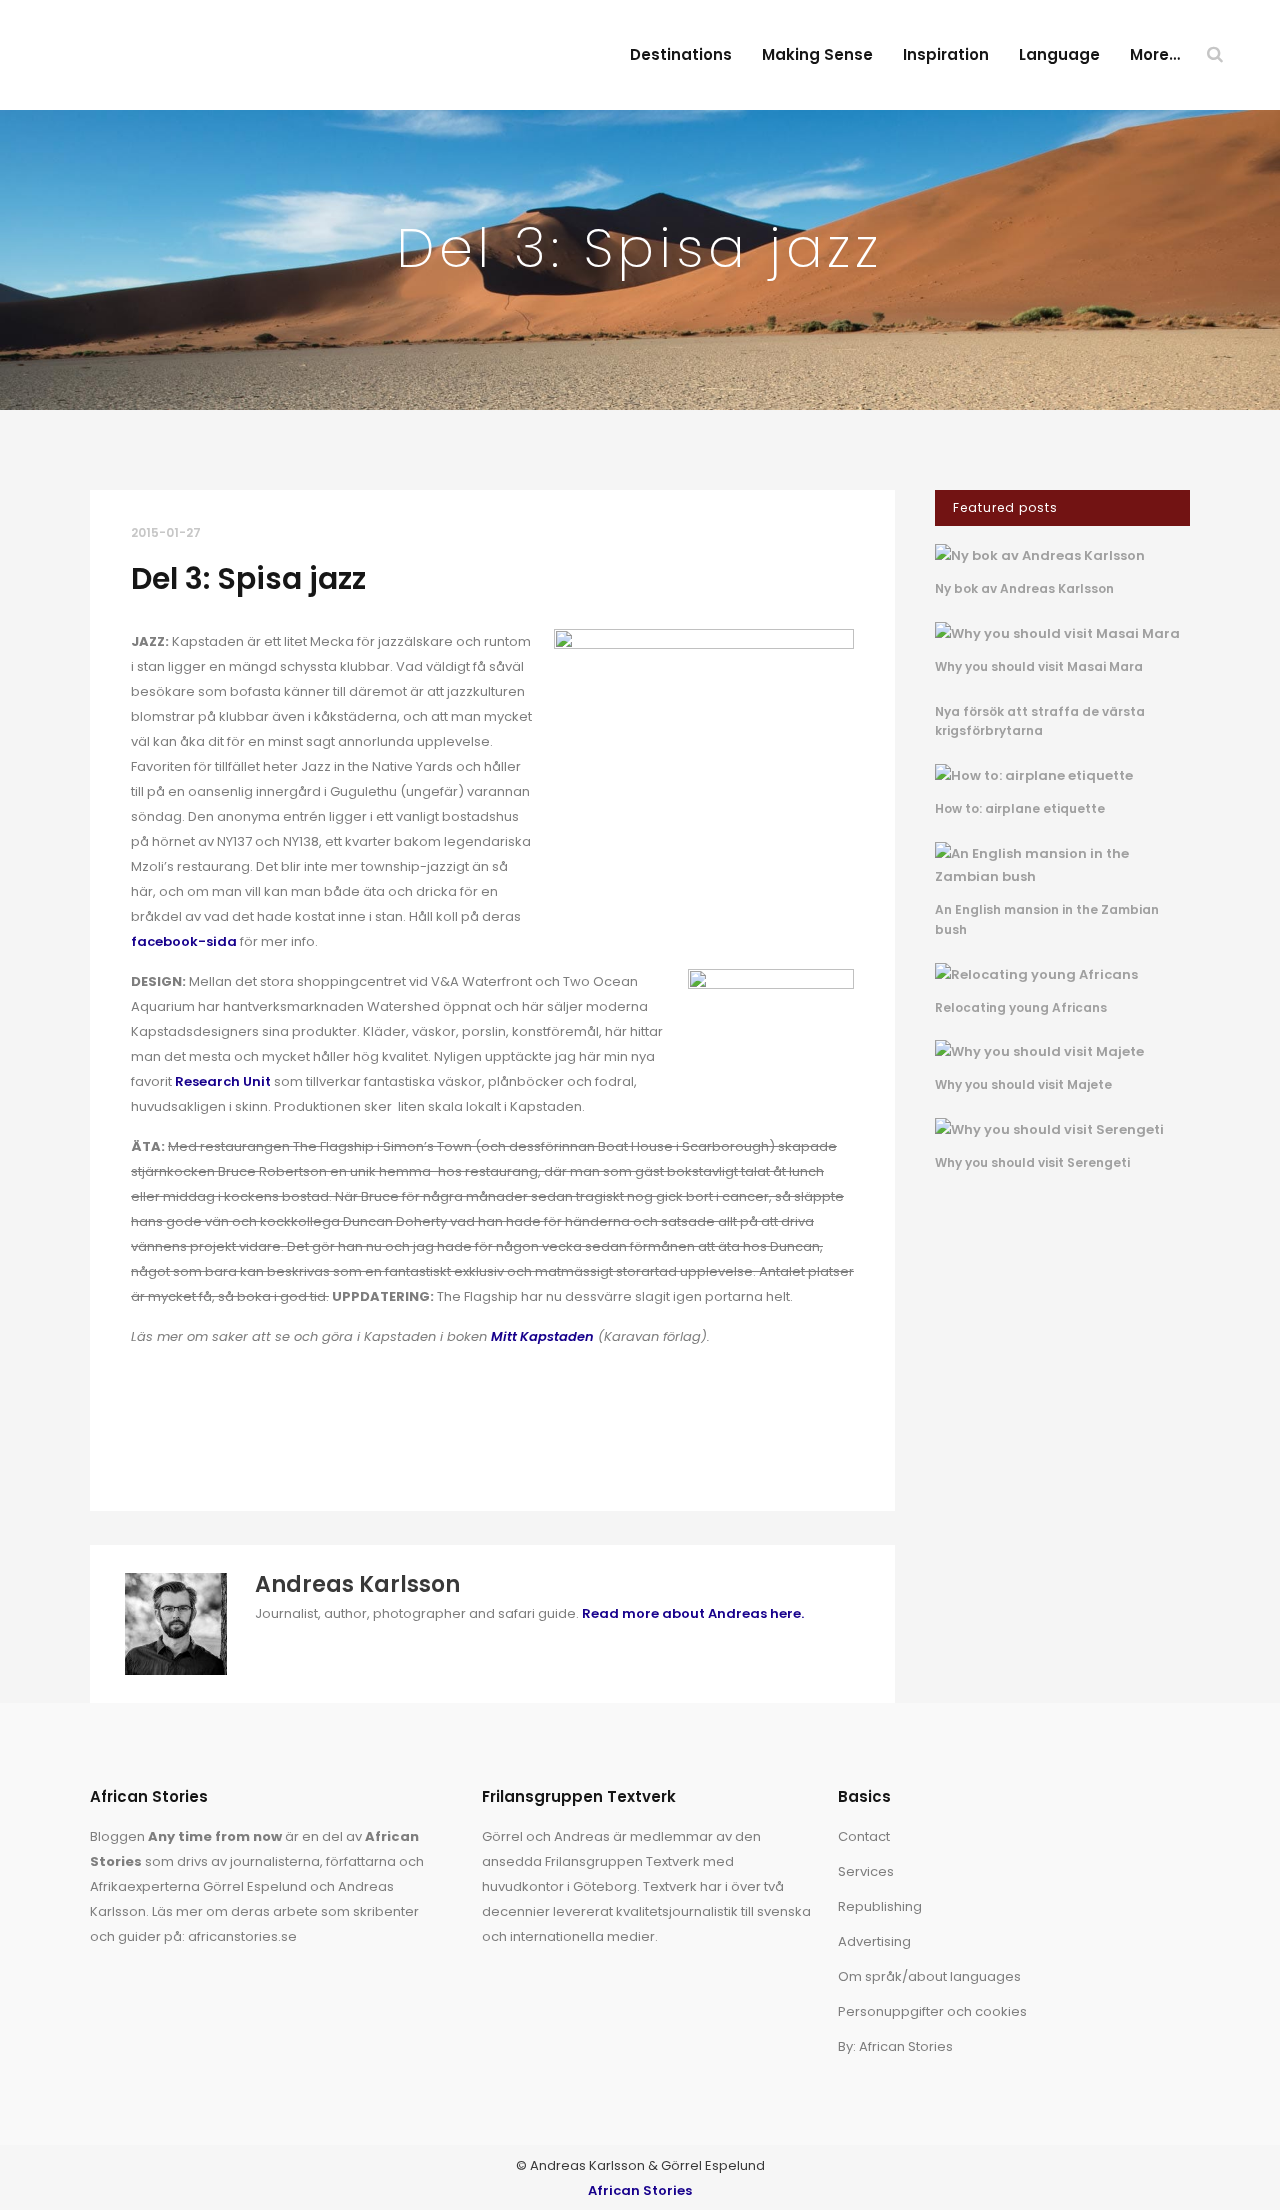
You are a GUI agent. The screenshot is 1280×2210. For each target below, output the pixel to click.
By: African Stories (895, 2046)
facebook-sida (184, 941)
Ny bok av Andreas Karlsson (1024, 588)
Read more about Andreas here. (693, 1613)
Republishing (880, 1906)
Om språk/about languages (929, 1976)
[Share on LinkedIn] (237, 1446)
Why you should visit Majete (1023, 1084)
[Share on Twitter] (173, 1446)
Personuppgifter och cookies (932, 2011)
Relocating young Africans (1021, 1007)
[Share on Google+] (205, 1446)
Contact (864, 1836)
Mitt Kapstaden (542, 1336)
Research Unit (223, 1081)
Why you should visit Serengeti (1032, 1162)
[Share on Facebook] (141, 1446)
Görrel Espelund (255, 1886)
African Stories (640, 2190)
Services (866, 1871)
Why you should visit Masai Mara (1039, 666)
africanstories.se (242, 1936)
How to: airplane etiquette (1020, 808)
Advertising (874, 1941)
